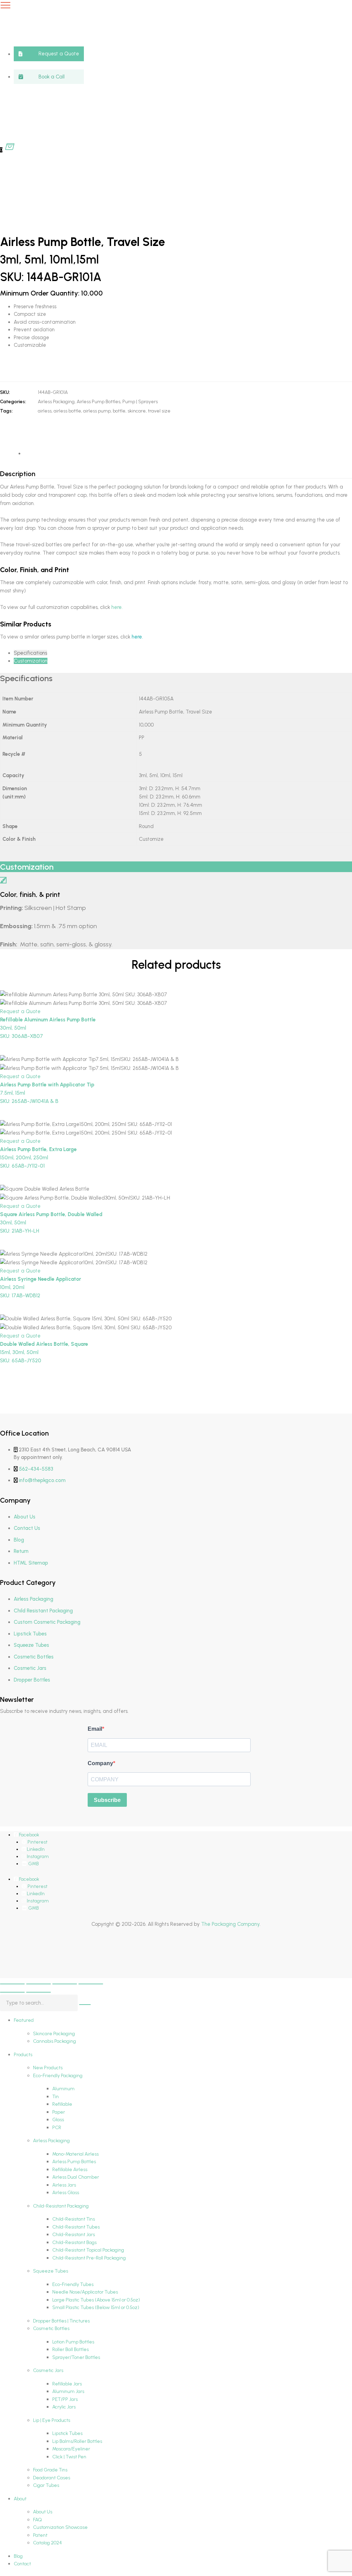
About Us (25, 1517)
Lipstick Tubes (30, 1634)
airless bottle (67, 411)
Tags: (6, 411)
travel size (159, 411)
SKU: (5, 392)
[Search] (85, 2005)
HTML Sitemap (31, 1563)
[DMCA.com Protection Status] (17, 1961)
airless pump (97, 411)
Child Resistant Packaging (43, 1611)
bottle (119, 411)
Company (100, 1763)
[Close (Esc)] (91, 1984)
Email (95, 1729)
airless (45, 411)
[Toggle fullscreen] (38, 1984)
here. (117, 607)
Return (21, 1551)
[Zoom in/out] (12, 1984)
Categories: (13, 402)
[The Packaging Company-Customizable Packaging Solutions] (170, 74)
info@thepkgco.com (42, 1480)
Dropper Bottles (32, 1680)
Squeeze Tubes (31, 1645)
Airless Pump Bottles (98, 402)
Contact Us (27, 1528)
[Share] (65, 1984)
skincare (137, 411)
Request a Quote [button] (20, 1011)
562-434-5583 (36, 1469)
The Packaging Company (230, 1924)
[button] (49, 54)
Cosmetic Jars (30, 1668)
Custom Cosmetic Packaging (47, 1622)
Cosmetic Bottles (34, 1657)
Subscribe (107, 1800)
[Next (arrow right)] (38, 1992)
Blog (19, 1540)
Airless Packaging (56, 402)
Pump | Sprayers (140, 402)
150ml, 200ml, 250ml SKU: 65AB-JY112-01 (38, 1158)
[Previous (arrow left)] (12, 1992)
